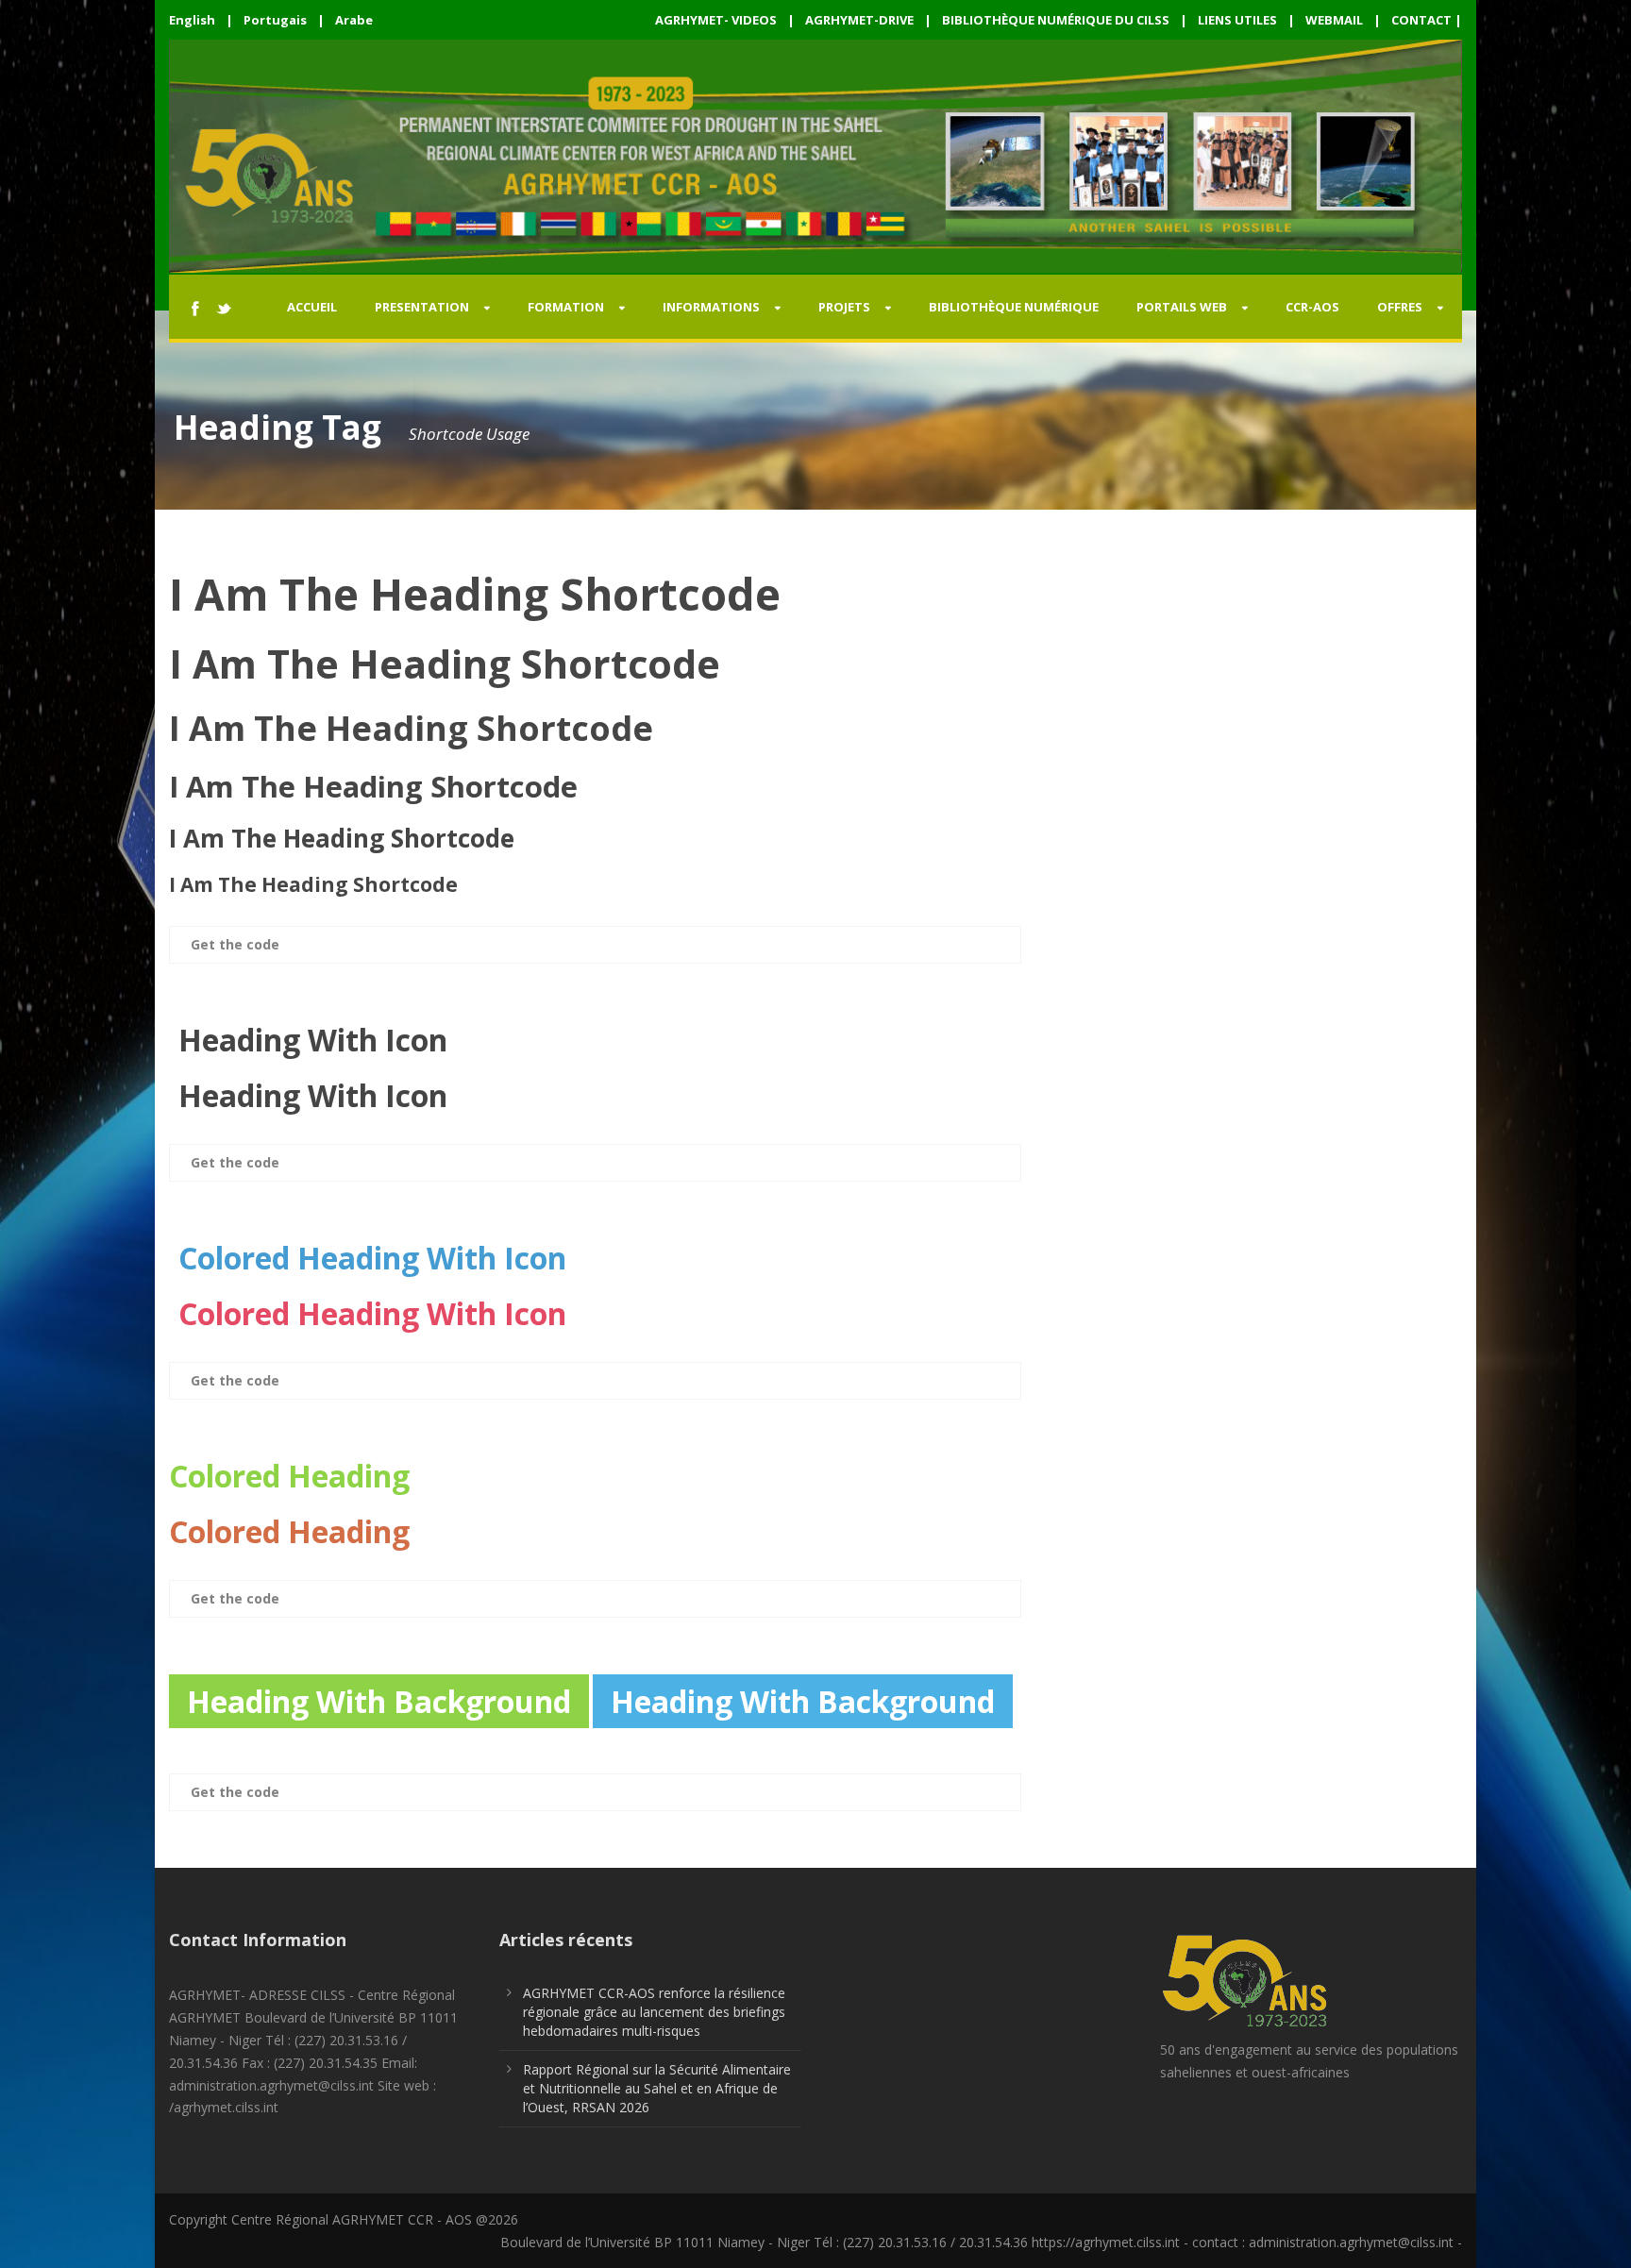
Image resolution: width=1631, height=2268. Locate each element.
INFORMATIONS (711, 307)
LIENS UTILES (1237, 20)
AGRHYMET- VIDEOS (716, 20)
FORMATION (566, 307)
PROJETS (844, 307)
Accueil (312, 307)
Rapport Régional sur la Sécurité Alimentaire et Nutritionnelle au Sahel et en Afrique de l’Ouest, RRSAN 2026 (657, 2088)
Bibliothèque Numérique (1014, 307)
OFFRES (1400, 307)
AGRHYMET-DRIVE (859, 20)
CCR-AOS (1312, 307)
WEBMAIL (1334, 20)
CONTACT (1421, 20)
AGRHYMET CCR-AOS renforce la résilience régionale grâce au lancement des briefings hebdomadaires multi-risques (654, 2012)
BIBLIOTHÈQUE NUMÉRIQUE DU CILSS (1056, 20)
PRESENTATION (422, 307)
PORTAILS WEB (1182, 307)
